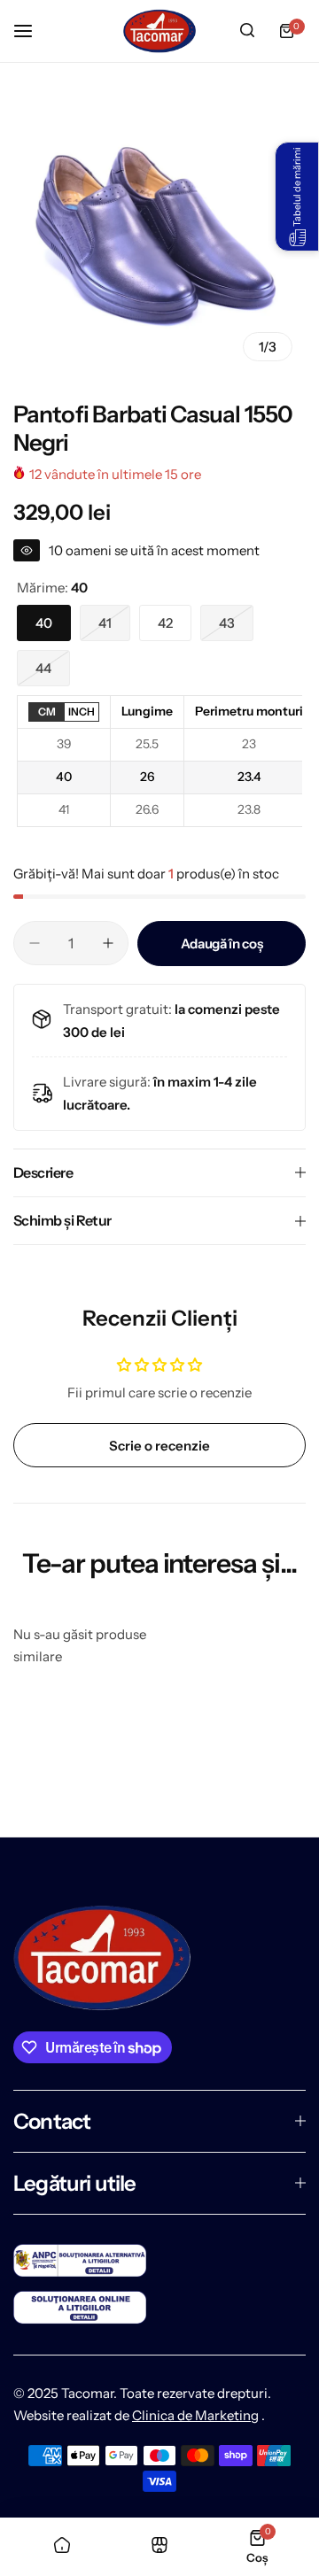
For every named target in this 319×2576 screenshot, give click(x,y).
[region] (159, 761)
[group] (159, 228)
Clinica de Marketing (195, 2415)
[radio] (46, 712)
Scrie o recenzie (159, 1446)
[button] (297, 197)
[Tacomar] (159, 31)
